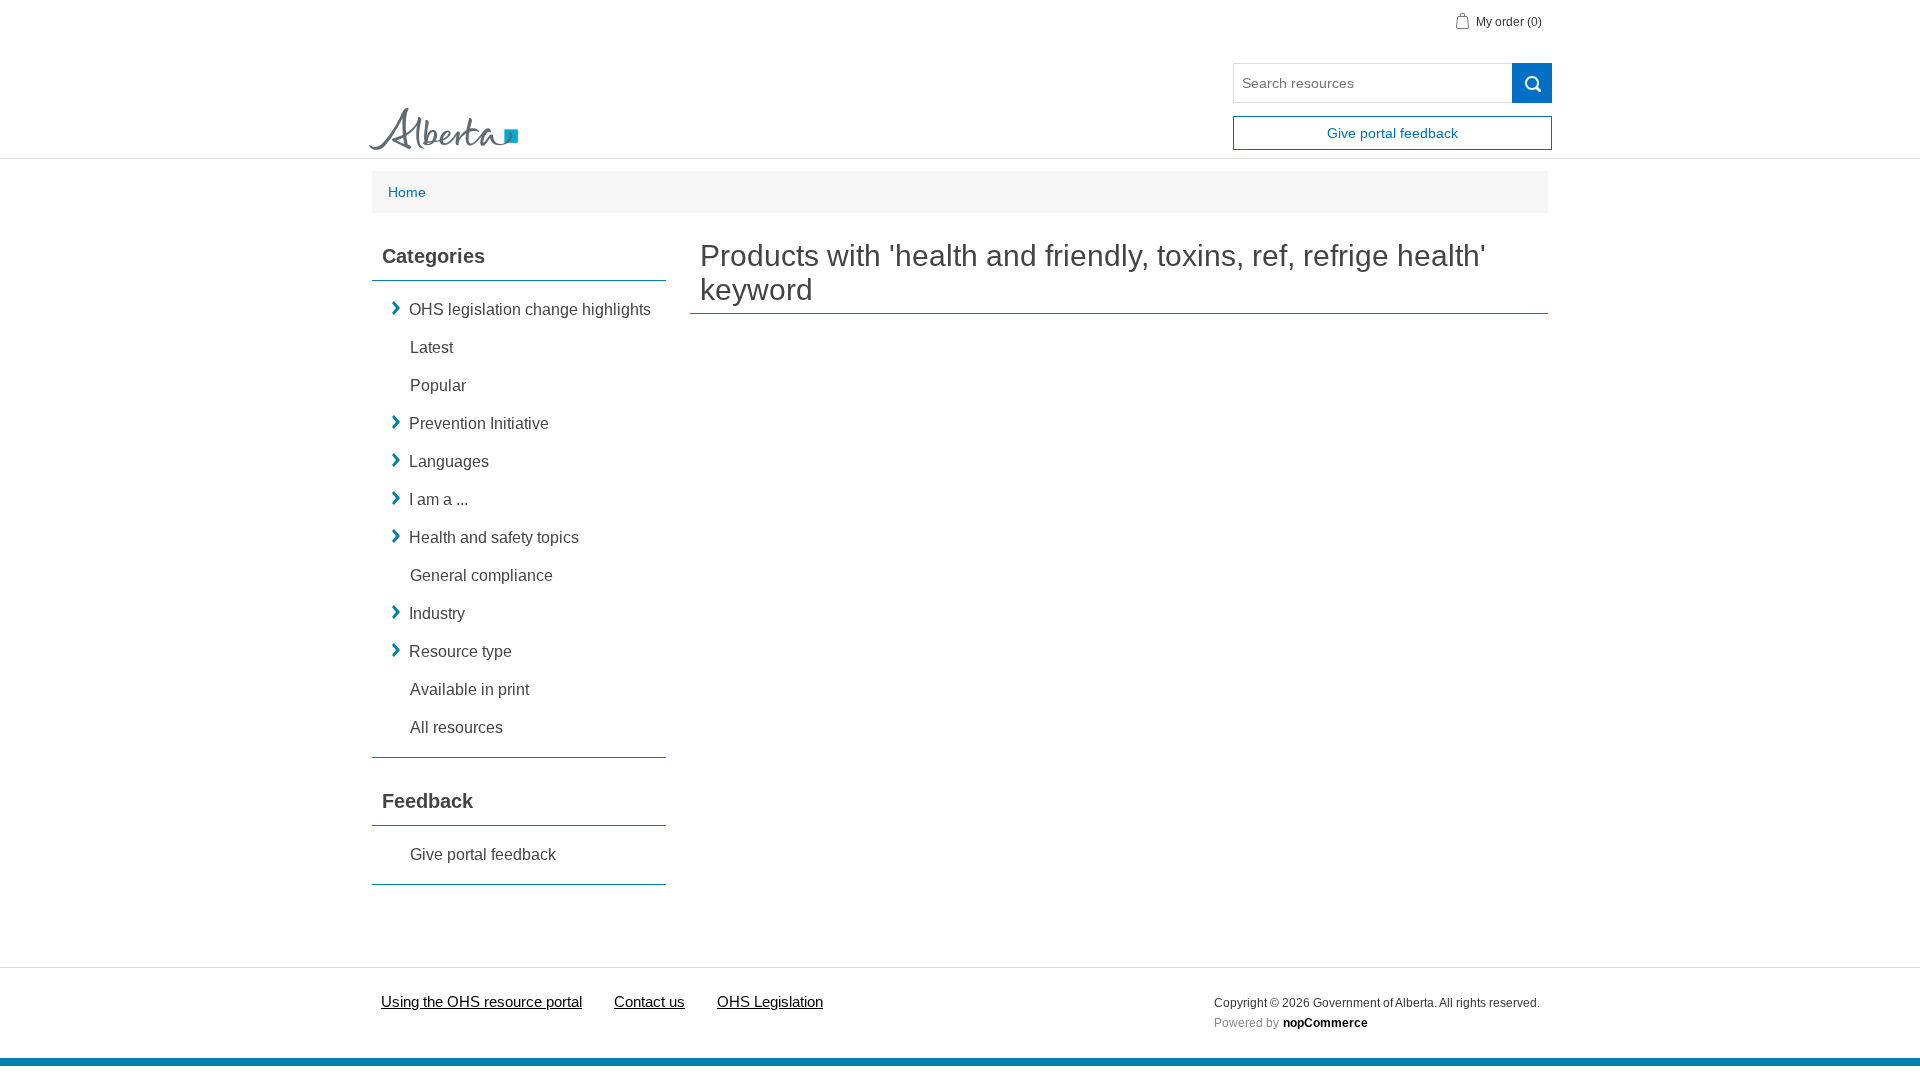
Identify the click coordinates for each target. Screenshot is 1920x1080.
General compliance (481, 575)
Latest (431, 347)
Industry (437, 613)
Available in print (469, 689)
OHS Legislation (770, 1001)
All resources (456, 727)
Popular (438, 385)
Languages (449, 461)
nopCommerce (1325, 1023)
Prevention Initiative (479, 423)
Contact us (649, 1001)
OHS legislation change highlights (530, 309)
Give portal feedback (1392, 133)
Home (407, 192)
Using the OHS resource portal (481, 1001)
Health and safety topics (494, 537)
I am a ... (438, 499)
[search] (1532, 83)
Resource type (460, 651)
